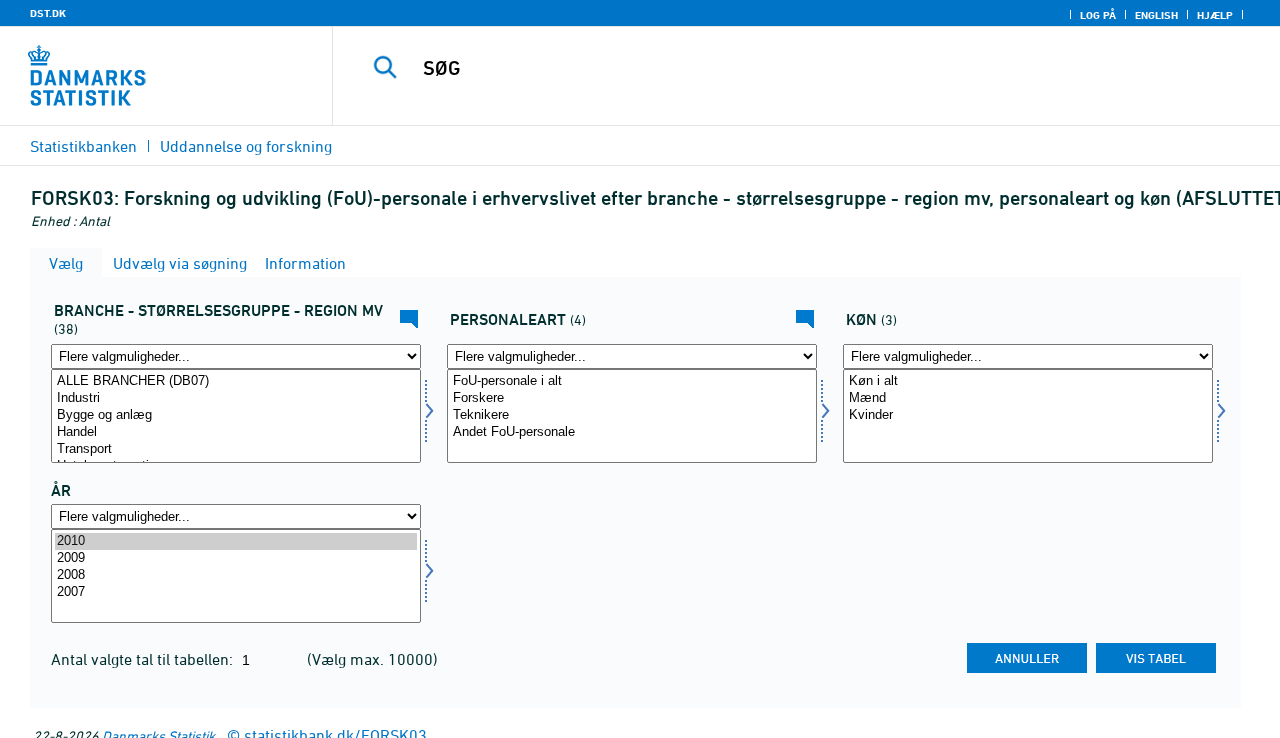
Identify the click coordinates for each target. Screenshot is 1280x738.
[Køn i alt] (1028, 381)
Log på (1098, 15)
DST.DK (48, 13)
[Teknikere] (632, 415)
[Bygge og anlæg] (236, 415)
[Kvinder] (1028, 415)
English (1156, 15)
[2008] (236, 575)
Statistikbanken (83, 146)
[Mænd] (1028, 398)
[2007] (236, 592)
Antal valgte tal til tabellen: (144, 659)
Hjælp (1215, 15)
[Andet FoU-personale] (632, 432)
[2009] (236, 558)
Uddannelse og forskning (246, 146)
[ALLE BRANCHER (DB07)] (236, 381)
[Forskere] (632, 398)
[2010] (236, 541)
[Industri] (236, 398)
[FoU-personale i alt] (632, 381)
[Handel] (236, 432)
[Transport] (236, 449)
